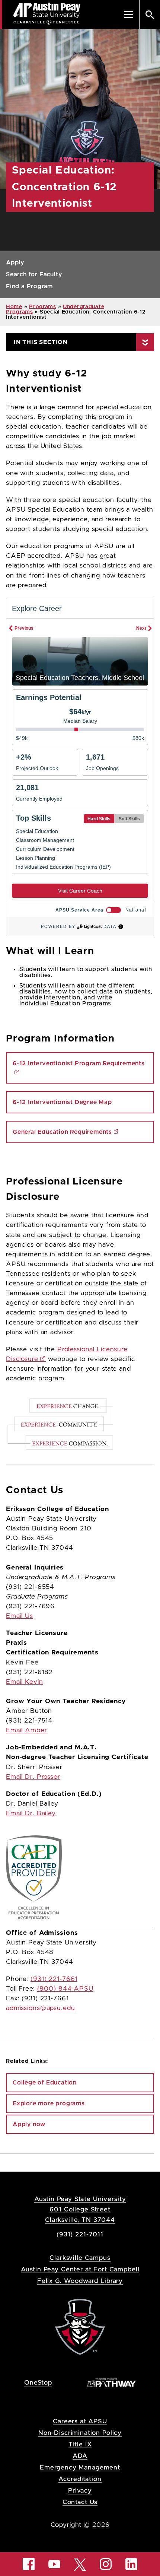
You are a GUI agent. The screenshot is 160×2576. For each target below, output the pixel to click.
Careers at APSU (80, 2421)
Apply (15, 263)
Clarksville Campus (80, 2258)
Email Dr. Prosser (33, 1777)
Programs (43, 307)
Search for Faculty (34, 274)
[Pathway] (112, 2382)
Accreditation (80, 2479)
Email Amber (27, 1730)
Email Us (20, 1616)
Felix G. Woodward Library (80, 2281)
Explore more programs (49, 2103)
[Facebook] (29, 2564)
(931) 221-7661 (54, 1979)
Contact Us (80, 2502)
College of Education (45, 2083)
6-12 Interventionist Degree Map (62, 1102)
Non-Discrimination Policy (80, 2433)
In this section (41, 342)
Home (14, 307)
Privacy (80, 2491)
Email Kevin (25, 1682)
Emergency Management (80, 2467)
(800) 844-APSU (65, 1989)
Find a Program (29, 286)
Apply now (29, 2124)
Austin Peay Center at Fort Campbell (80, 2269)
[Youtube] (54, 2564)
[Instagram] (106, 2564)
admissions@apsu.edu (41, 2008)
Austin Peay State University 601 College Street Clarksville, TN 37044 (80, 2209)
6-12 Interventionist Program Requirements (79, 1063)
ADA (80, 2456)
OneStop (38, 2383)
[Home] (80, 2326)
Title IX (80, 2444)
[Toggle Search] (150, 15)
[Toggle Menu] (129, 15)
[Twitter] (80, 2564)
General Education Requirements (62, 1132)
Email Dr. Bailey (31, 1813)
